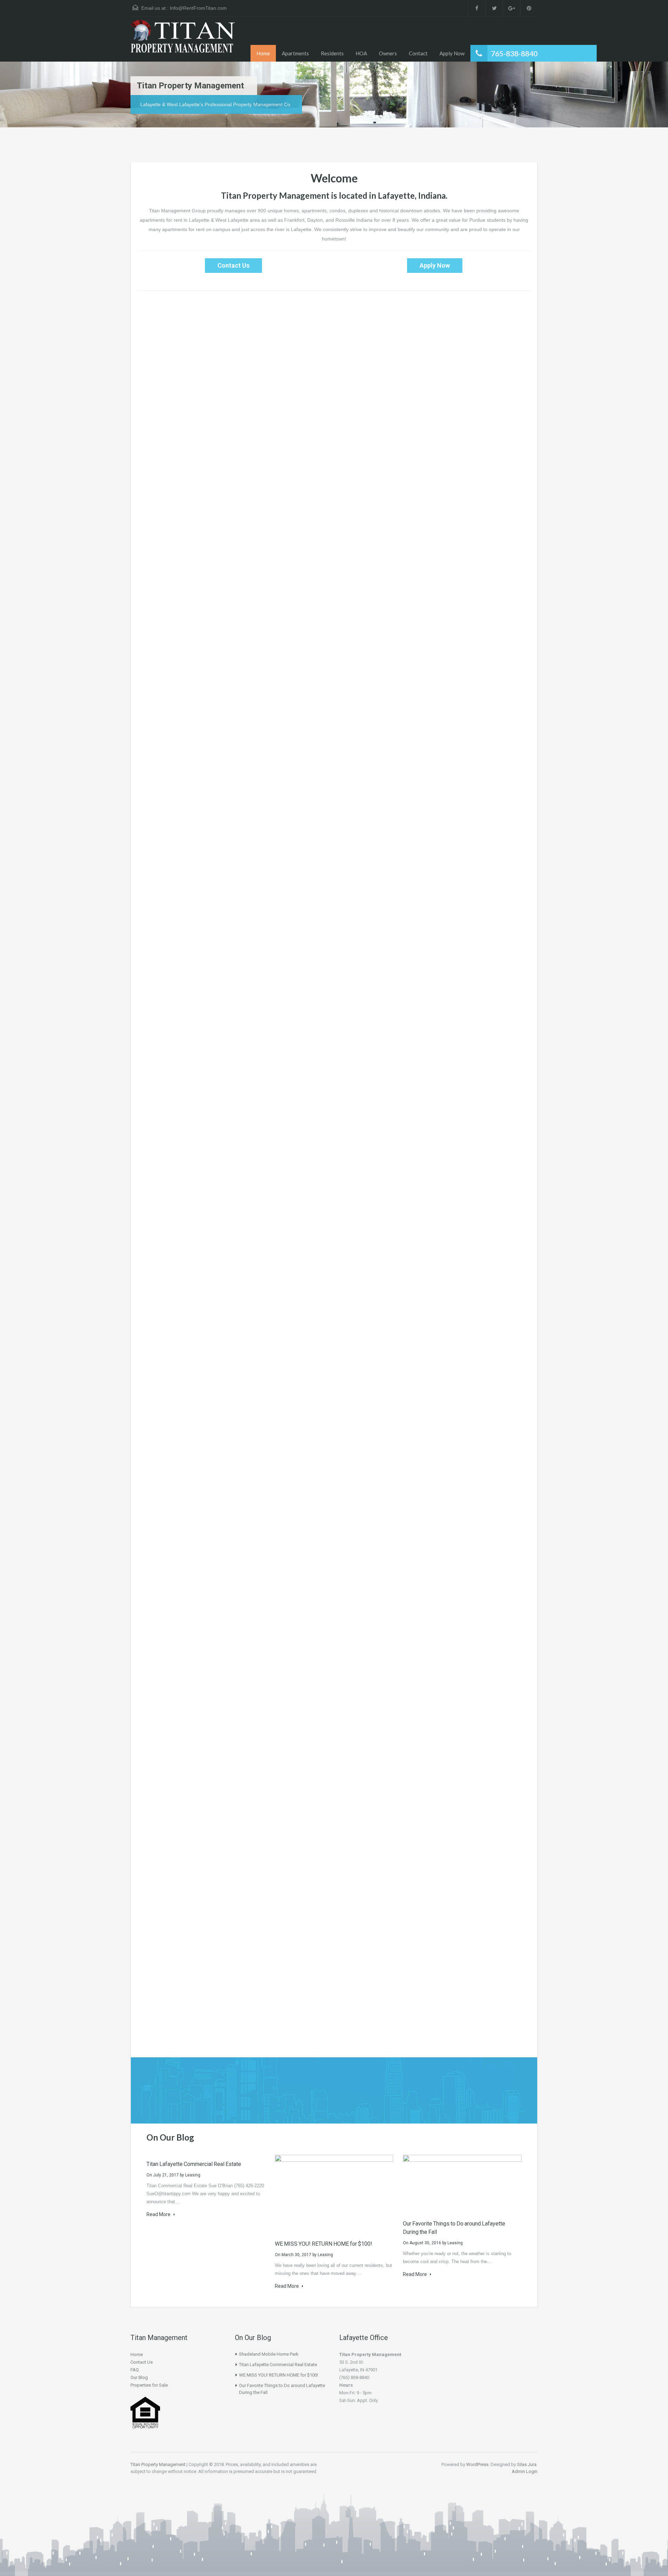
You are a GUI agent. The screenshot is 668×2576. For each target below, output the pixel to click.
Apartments (295, 53)
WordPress (477, 2464)
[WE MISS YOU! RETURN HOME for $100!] (334, 2194)
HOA (361, 53)
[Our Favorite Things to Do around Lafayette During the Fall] (462, 2184)
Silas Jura (527, 2464)
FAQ (135, 2370)
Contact (418, 53)
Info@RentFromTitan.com (198, 8)
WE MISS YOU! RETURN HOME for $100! (324, 2244)
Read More (159, 2214)
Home (263, 53)
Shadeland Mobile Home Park (269, 2354)
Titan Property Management (158, 2464)
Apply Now (452, 53)
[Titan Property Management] (183, 41)
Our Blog (139, 2377)
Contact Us (233, 265)
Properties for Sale (149, 2385)
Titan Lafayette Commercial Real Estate (194, 2164)
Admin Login (525, 2471)
